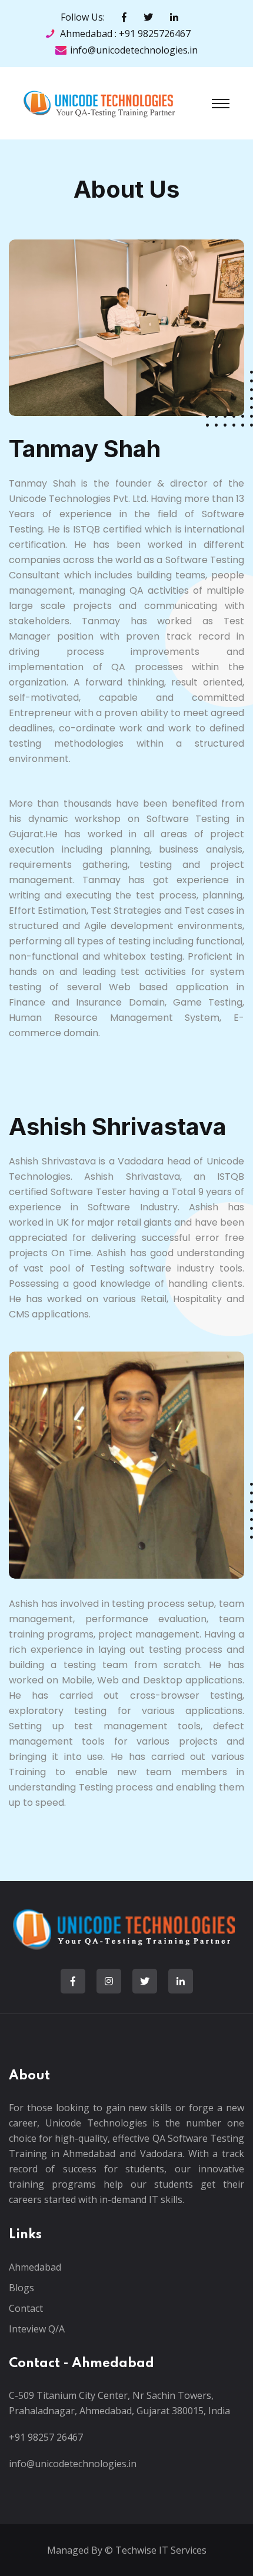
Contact (26, 2308)
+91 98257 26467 (46, 2437)
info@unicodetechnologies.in (134, 50)
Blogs (21, 2288)
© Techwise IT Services (154, 2550)
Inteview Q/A (37, 2329)
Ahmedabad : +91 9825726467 (125, 34)
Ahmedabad (35, 2267)
